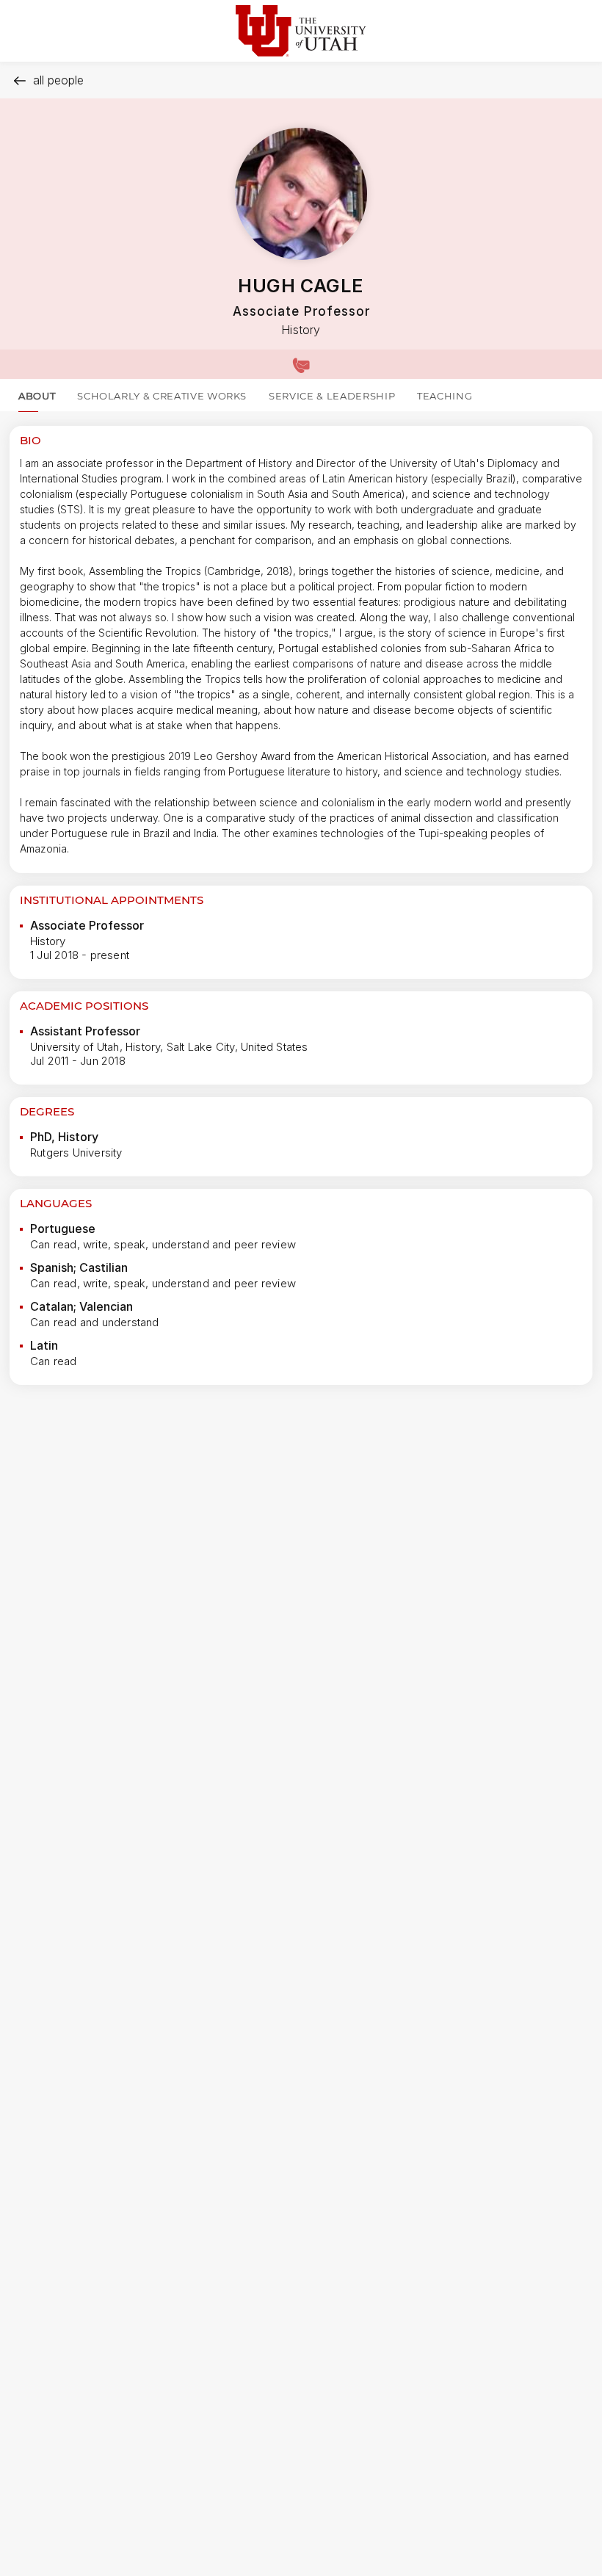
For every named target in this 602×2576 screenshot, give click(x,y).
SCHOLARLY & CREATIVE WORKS (162, 396)
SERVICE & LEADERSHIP (332, 396)
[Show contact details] (301, 364)
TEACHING (445, 396)
